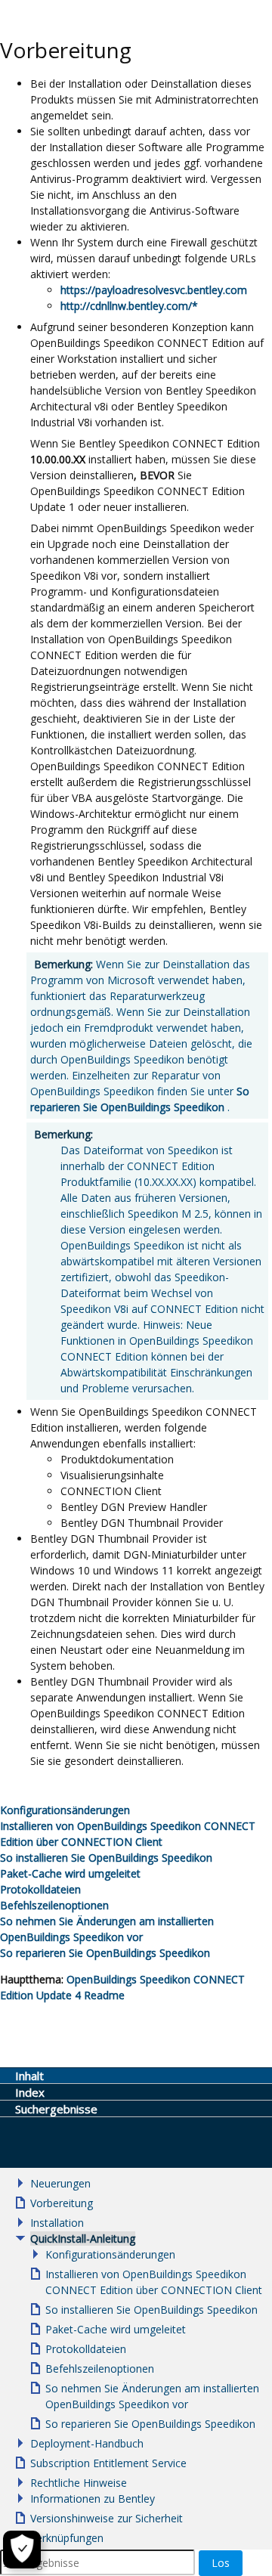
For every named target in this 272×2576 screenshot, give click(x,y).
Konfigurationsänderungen (110, 2254)
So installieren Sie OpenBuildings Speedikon (151, 2310)
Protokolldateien (40, 1889)
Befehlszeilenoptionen (54, 1905)
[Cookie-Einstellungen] (22, 2550)
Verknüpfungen (67, 2538)
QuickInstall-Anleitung (83, 2239)
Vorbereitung (62, 2203)
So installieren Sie (106, 1858)
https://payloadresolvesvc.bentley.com (154, 290)
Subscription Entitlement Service (108, 2463)
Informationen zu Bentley (93, 2499)
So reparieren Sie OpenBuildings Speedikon (150, 2424)
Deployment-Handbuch (87, 2443)
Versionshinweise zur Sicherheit (107, 2518)
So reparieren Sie (105, 1953)
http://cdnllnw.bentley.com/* (129, 306)
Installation (57, 2223)
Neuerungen (60, 2183)
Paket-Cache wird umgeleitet (70, 1873)
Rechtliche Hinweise (79, 2483)
